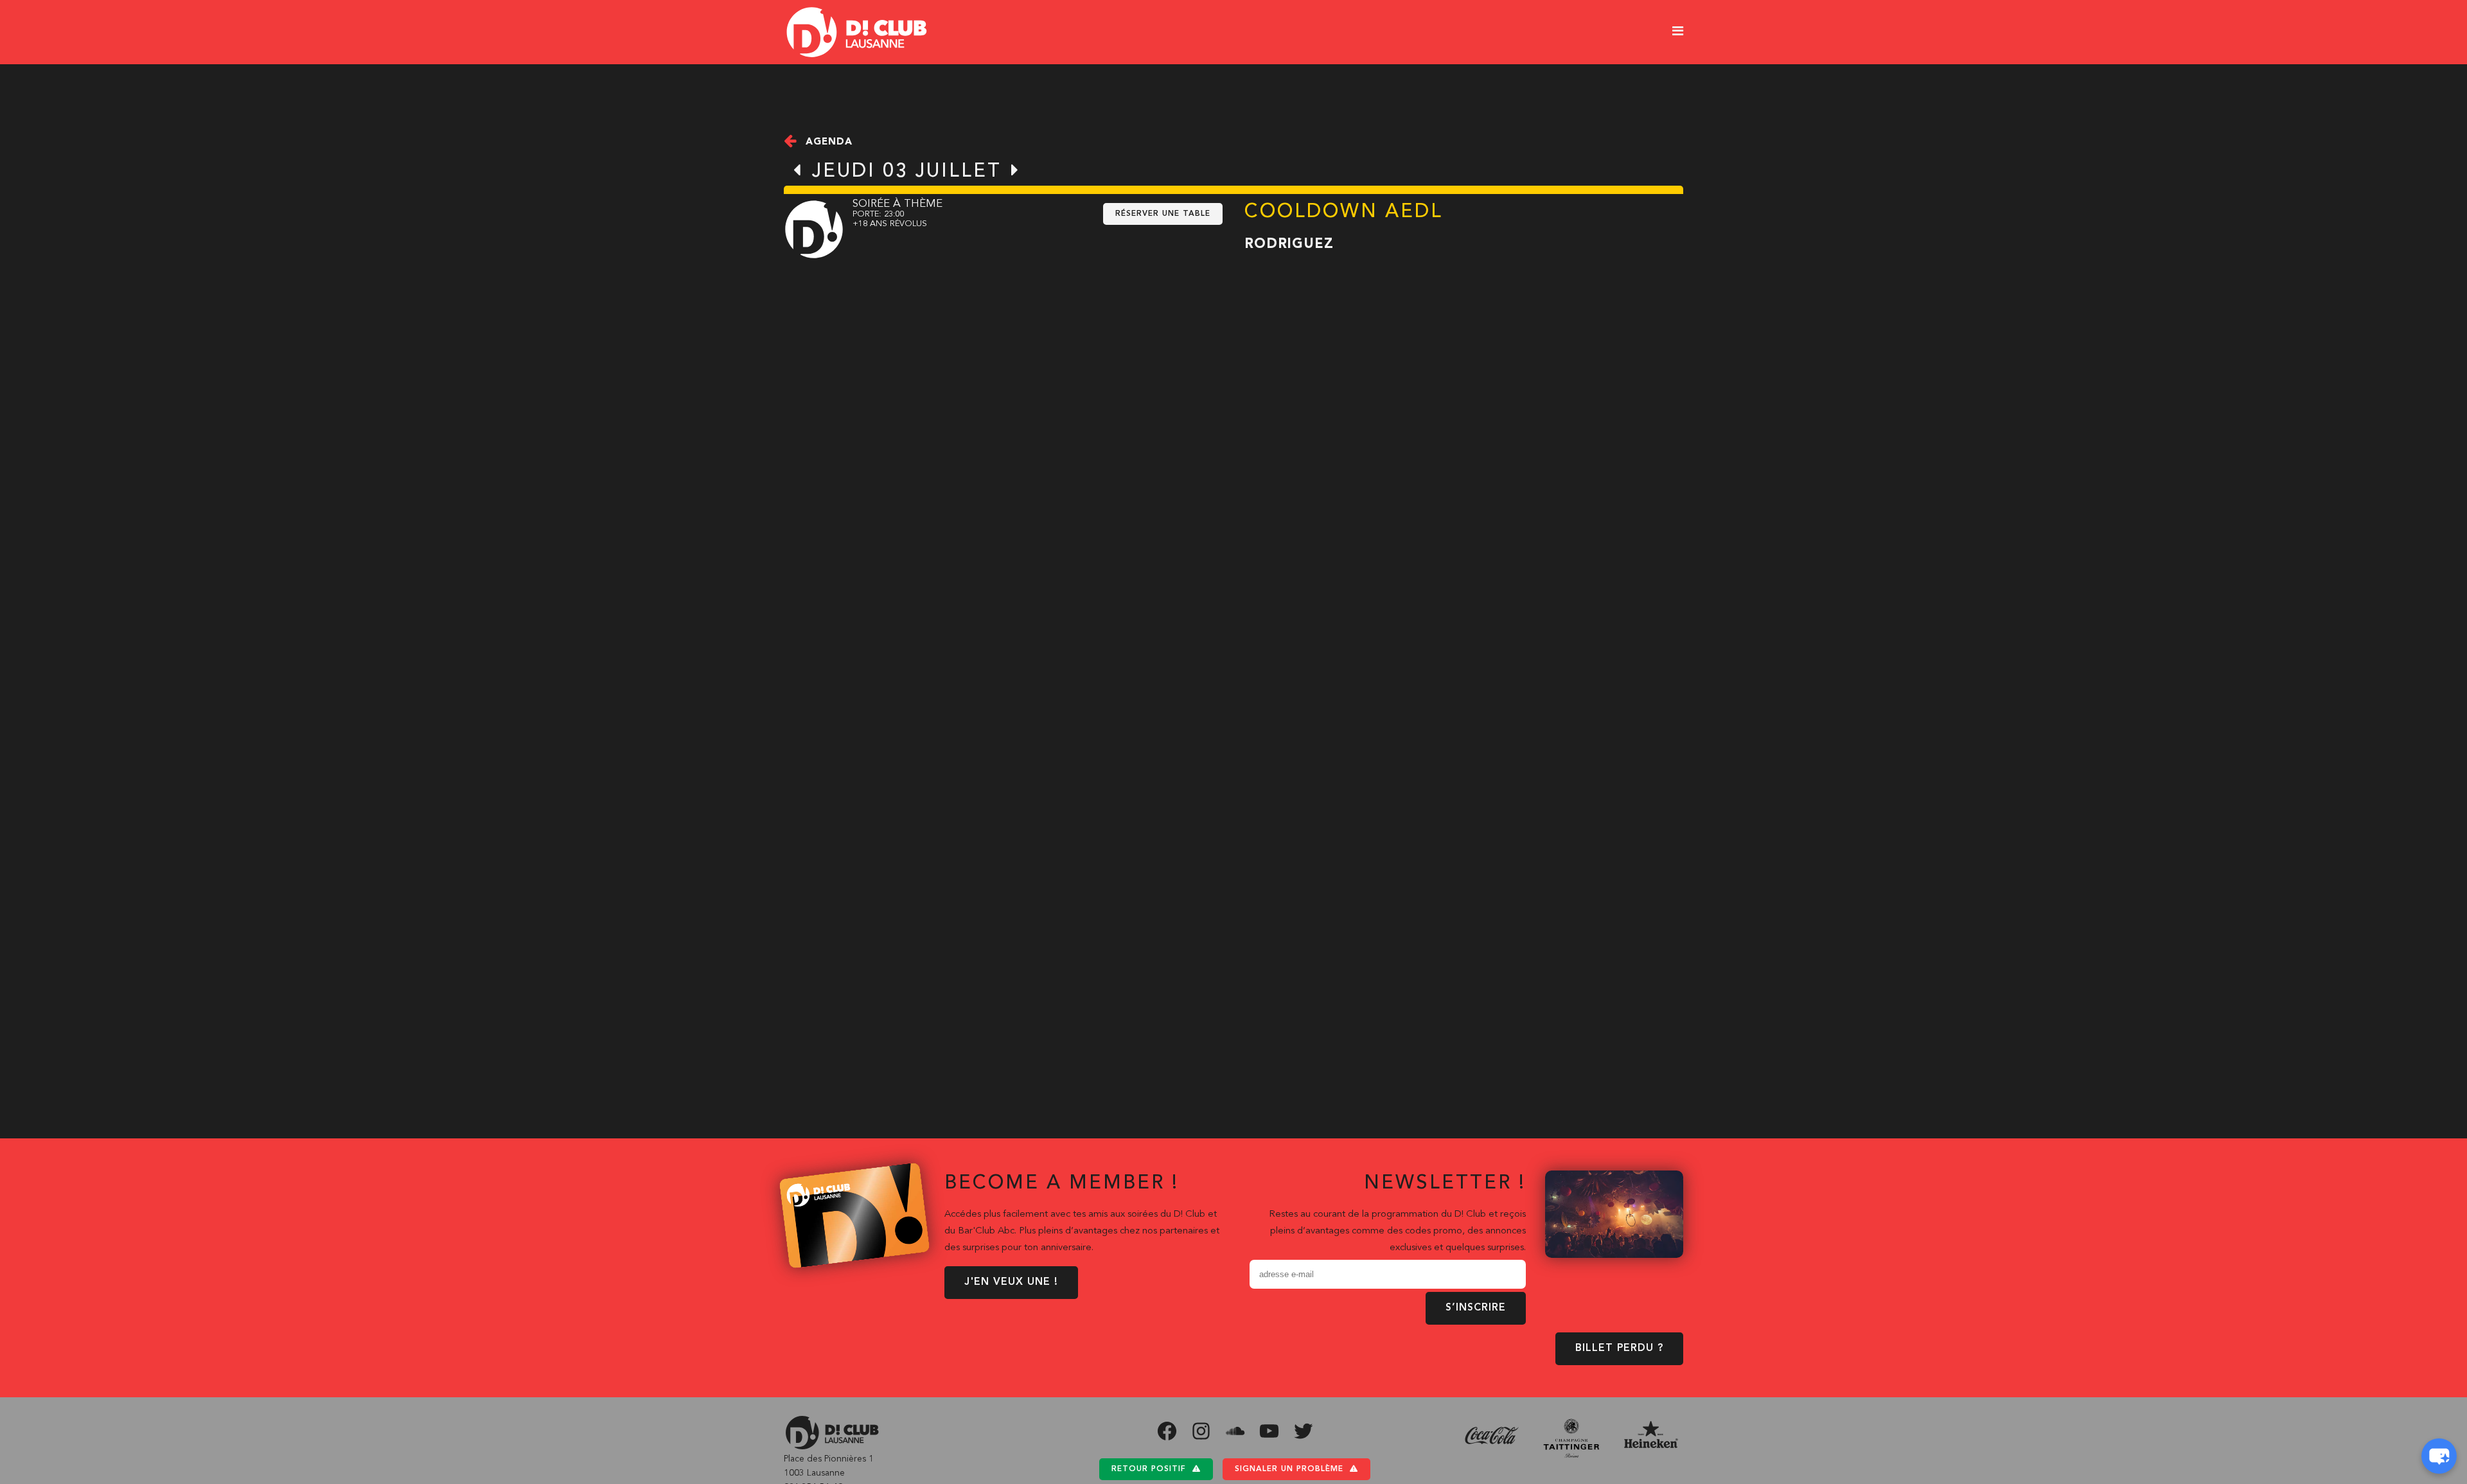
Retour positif (1149, 1469)
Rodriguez (1289, 244)
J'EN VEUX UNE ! (1011, 1282)
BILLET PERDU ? (1619, 1348)
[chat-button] (2439, 1456)
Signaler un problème (1289, 1469)
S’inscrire (1476, 1308)
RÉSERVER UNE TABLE (1163, 214)
